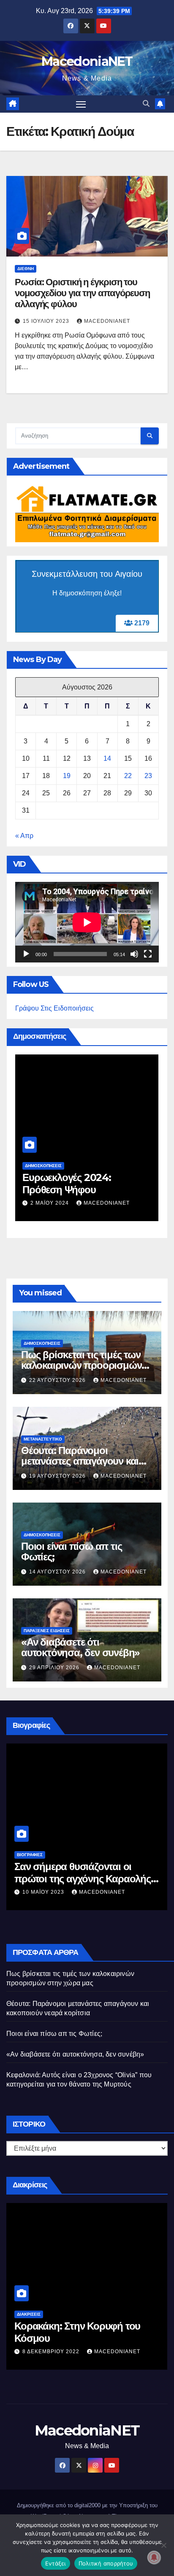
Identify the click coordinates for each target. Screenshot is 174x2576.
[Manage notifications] (154, 2557)
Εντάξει (56, 2563)
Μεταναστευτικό (43, 1439)
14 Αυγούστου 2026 (58, 1572)
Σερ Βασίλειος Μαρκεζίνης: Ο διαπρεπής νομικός (78, 1873)
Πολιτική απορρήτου (106, 2563)
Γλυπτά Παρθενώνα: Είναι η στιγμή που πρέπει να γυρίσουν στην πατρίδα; (83, 1177)
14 (107, 758)
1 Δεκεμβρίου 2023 (60, 1190)
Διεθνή (26, 269)
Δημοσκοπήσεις (43, 1153)
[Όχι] (163, 2545)
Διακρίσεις (29, 2314)
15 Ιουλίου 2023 (47, 321)
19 (67, 776)
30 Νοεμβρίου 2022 (52, 2352)
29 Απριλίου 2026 (55, 1668)
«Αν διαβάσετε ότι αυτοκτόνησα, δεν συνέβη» (80, 1647)
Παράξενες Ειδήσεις (47, 1631)
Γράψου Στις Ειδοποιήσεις (54, 1008)
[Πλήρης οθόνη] (148, 954)
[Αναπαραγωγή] (26, 954)
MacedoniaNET (87, 61)
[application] (87, 922)
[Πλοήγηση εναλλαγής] (81, 104)
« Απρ (24, 836)
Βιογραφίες (30, 1855)
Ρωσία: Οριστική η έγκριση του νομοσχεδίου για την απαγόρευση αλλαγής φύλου (82, 293)
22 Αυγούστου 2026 (58, 1380)
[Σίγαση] (134, 954)
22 (128, 776)
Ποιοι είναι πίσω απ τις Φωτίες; (71, 1552)
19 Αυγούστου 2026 (58, 1476)
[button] (146, 104)
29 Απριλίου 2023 (48, 1892)
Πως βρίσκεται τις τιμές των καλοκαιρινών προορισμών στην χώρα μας (81, 1365)
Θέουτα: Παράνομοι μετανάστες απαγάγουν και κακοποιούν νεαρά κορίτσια (81, 1461)
